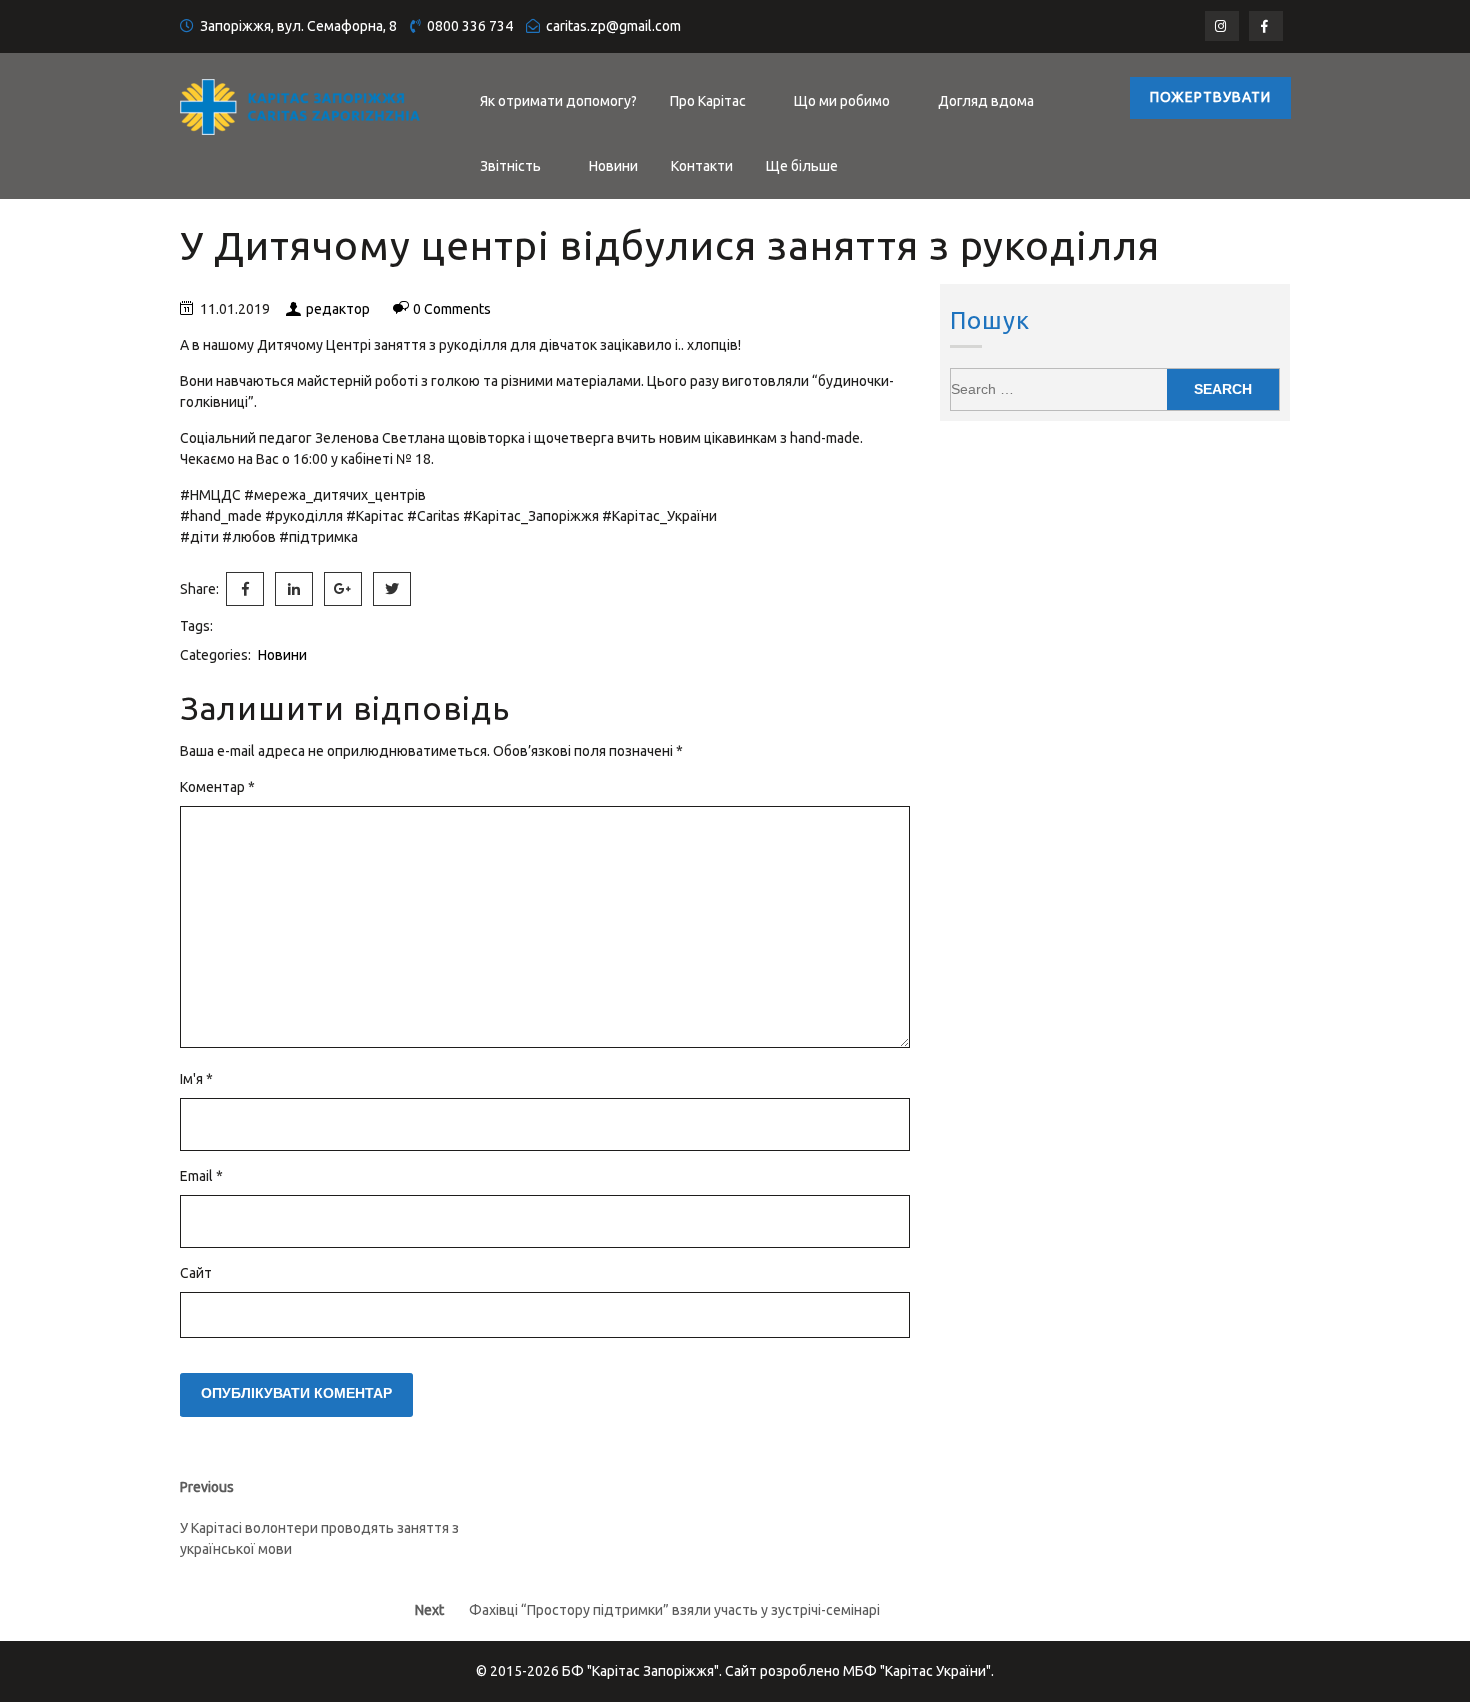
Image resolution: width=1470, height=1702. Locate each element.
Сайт (196, 1273)
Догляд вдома (986, 101)
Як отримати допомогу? (558, 101)
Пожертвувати (1210, 97)
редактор (338, 309)
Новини (613, 166)
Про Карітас (708, 101)
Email (201, 1176)
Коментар (217, 787)
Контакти (702, 166)
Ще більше (802, 166)
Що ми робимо (842, 101)
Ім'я (196, 1079)
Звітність (510, 166)
